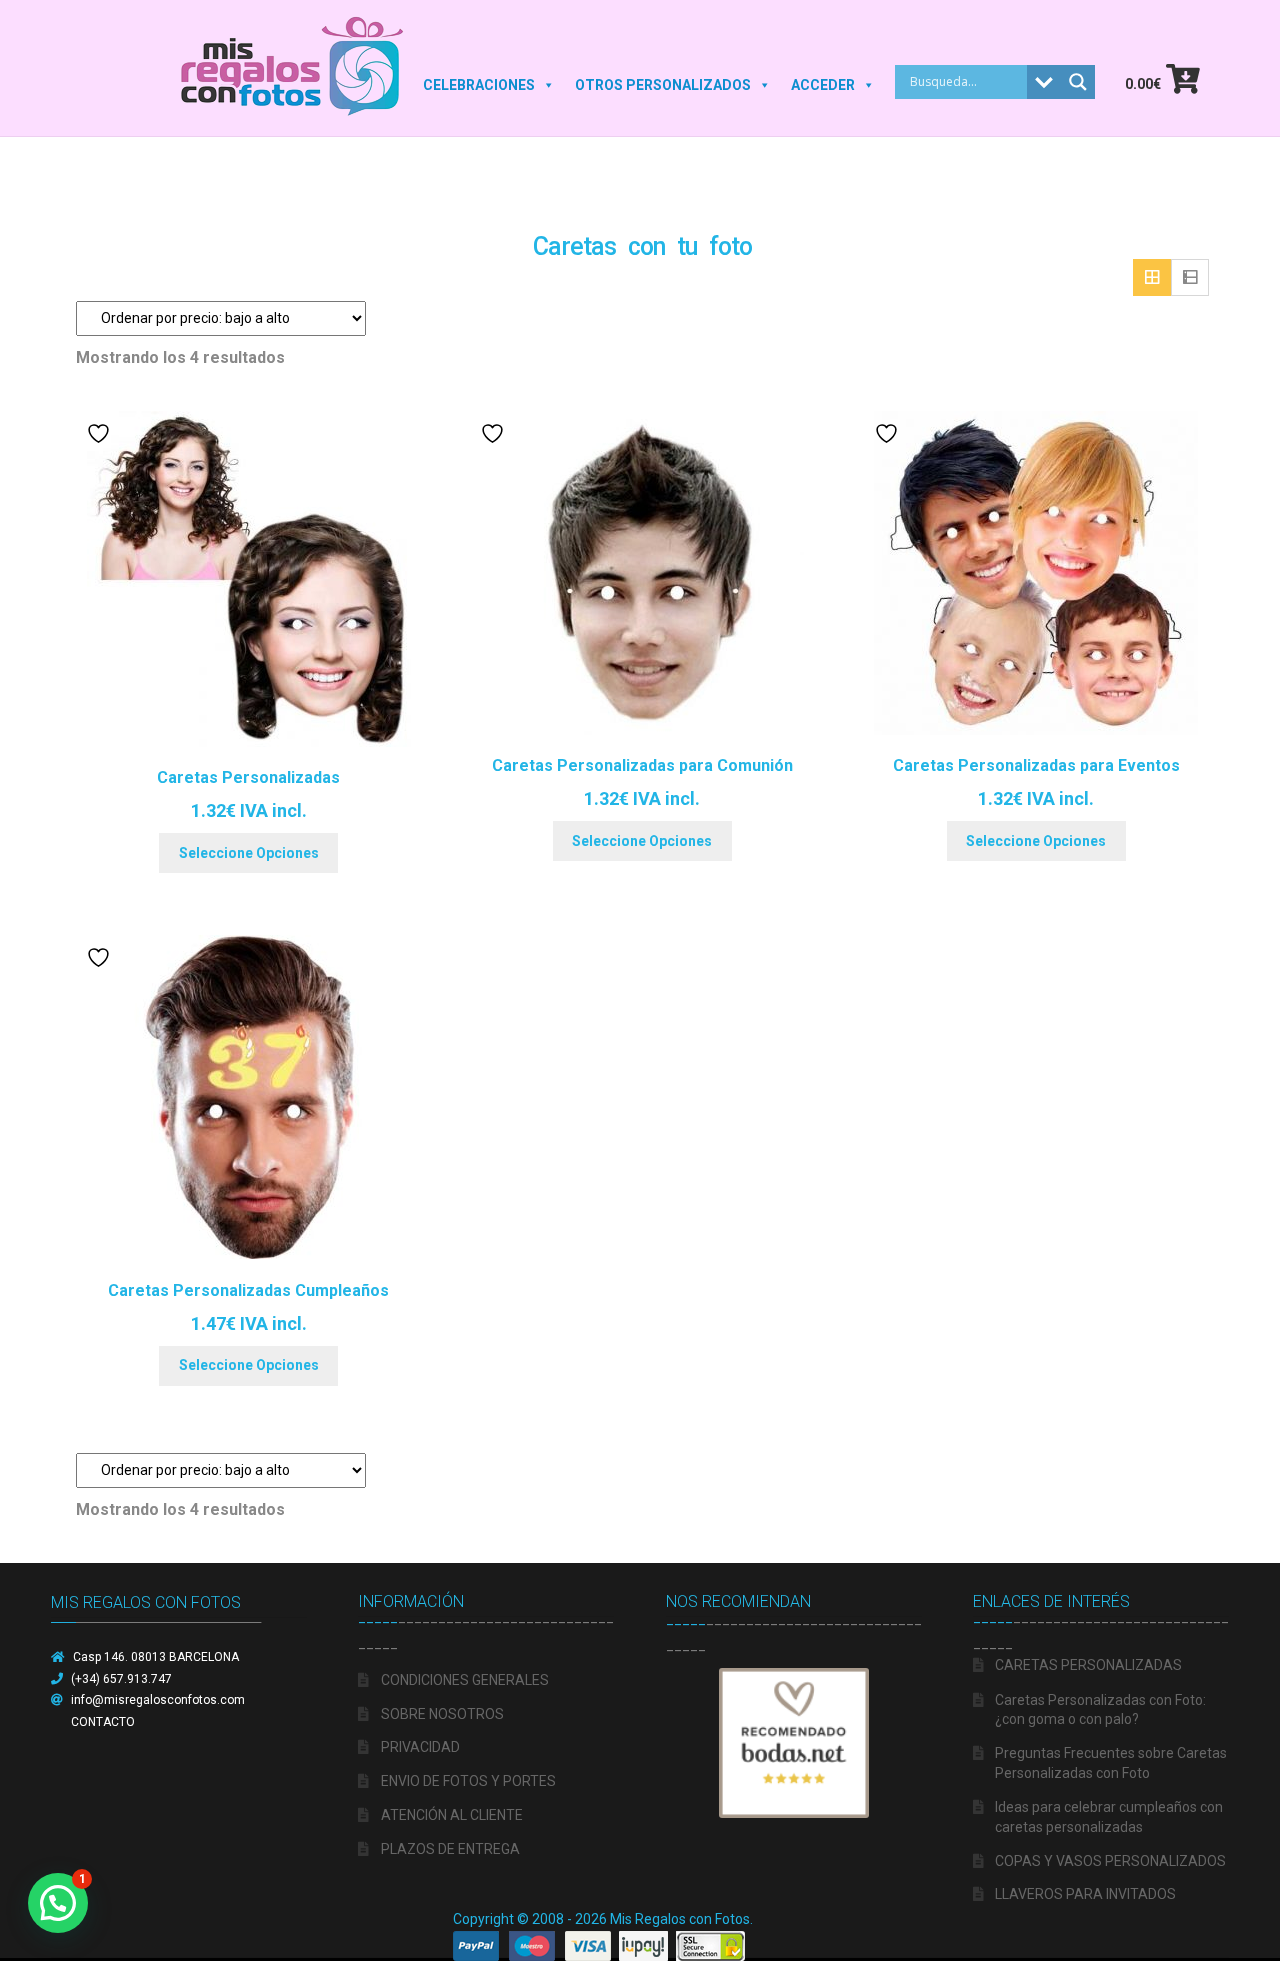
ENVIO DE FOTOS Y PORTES (468, 1781)
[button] (58, 1903)
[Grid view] (1152, 278)
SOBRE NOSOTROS (442, 1714)
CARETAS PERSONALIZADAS (1088, 1665)
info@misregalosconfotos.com (158, 1700)
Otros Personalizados (663, 85)
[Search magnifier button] (1078, 82)
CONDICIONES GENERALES (465, 1680)
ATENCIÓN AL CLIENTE (452, 1815)
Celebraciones (479, 85)
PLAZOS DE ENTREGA (450, 1849)
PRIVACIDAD (420, 1747)
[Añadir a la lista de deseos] (101, 433)
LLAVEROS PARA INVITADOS (1085, 1894)
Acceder (823, 85)
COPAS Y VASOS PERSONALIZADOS (1110, 1861)
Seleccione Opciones (249, 853)
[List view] (1190, 278)
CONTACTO (103, 1722)
